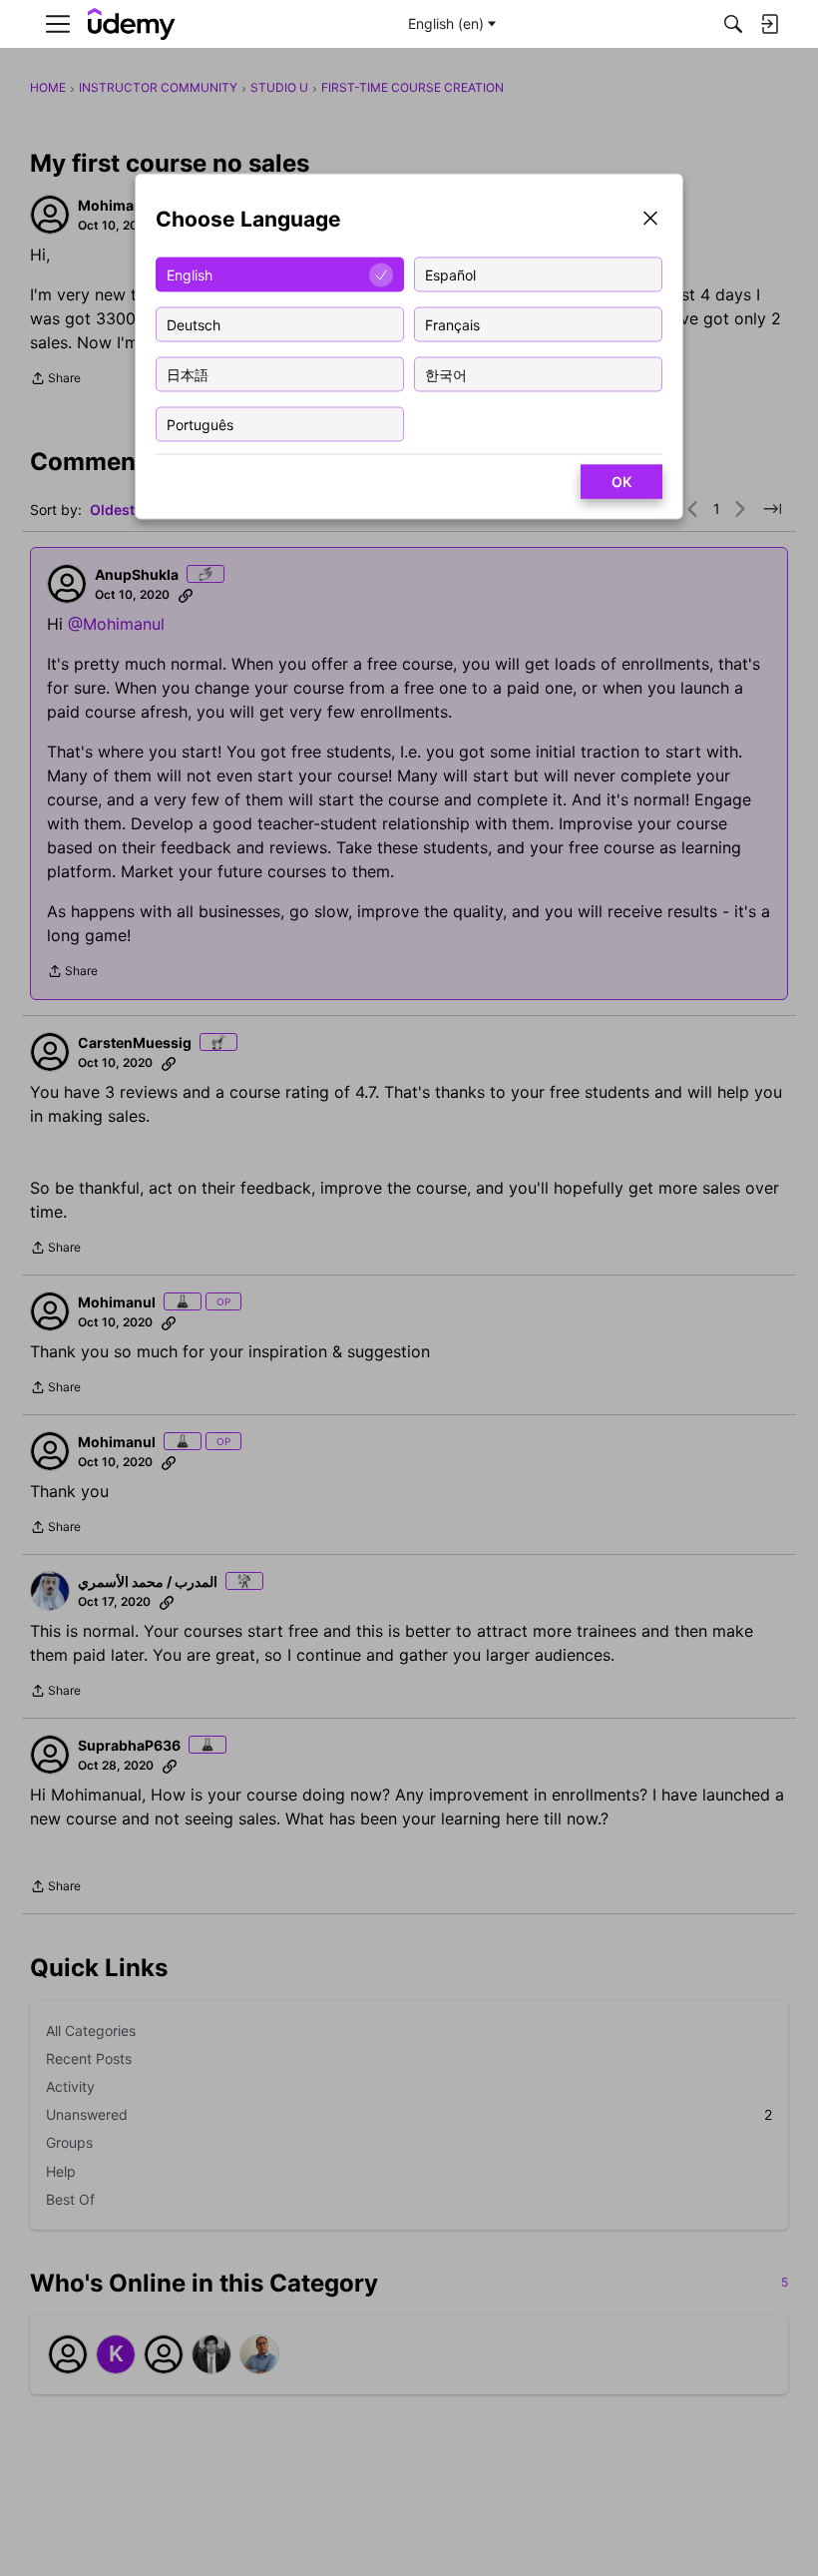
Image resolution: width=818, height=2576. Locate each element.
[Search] (733, 24)
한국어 (446, 374)
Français (452, 324)
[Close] (650, 220)
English (190, 274)
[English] (132, 24)
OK (621, 482)
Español (450, 274)
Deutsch (194, 324)
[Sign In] (769, 24)
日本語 (188, 374)
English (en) (446, 23)
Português (200, 424)
